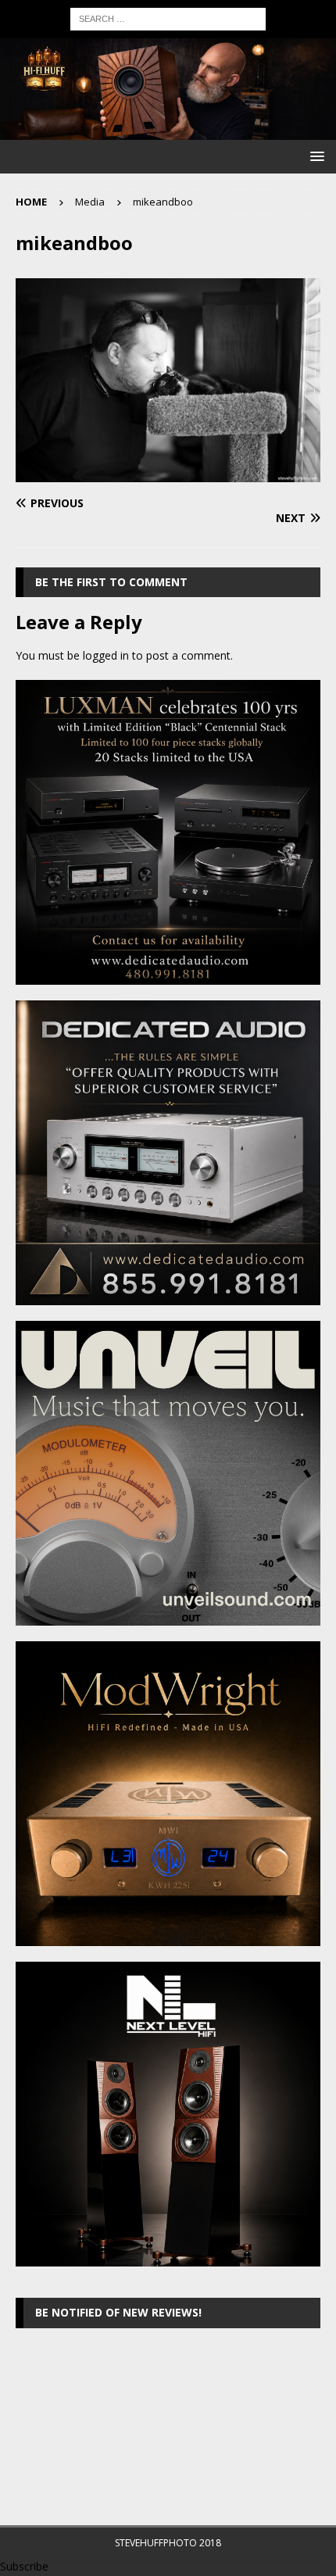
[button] (315, 156)
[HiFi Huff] (168, 131)
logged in (106, 655)
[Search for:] (168, 18)
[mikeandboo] (168, 472)
